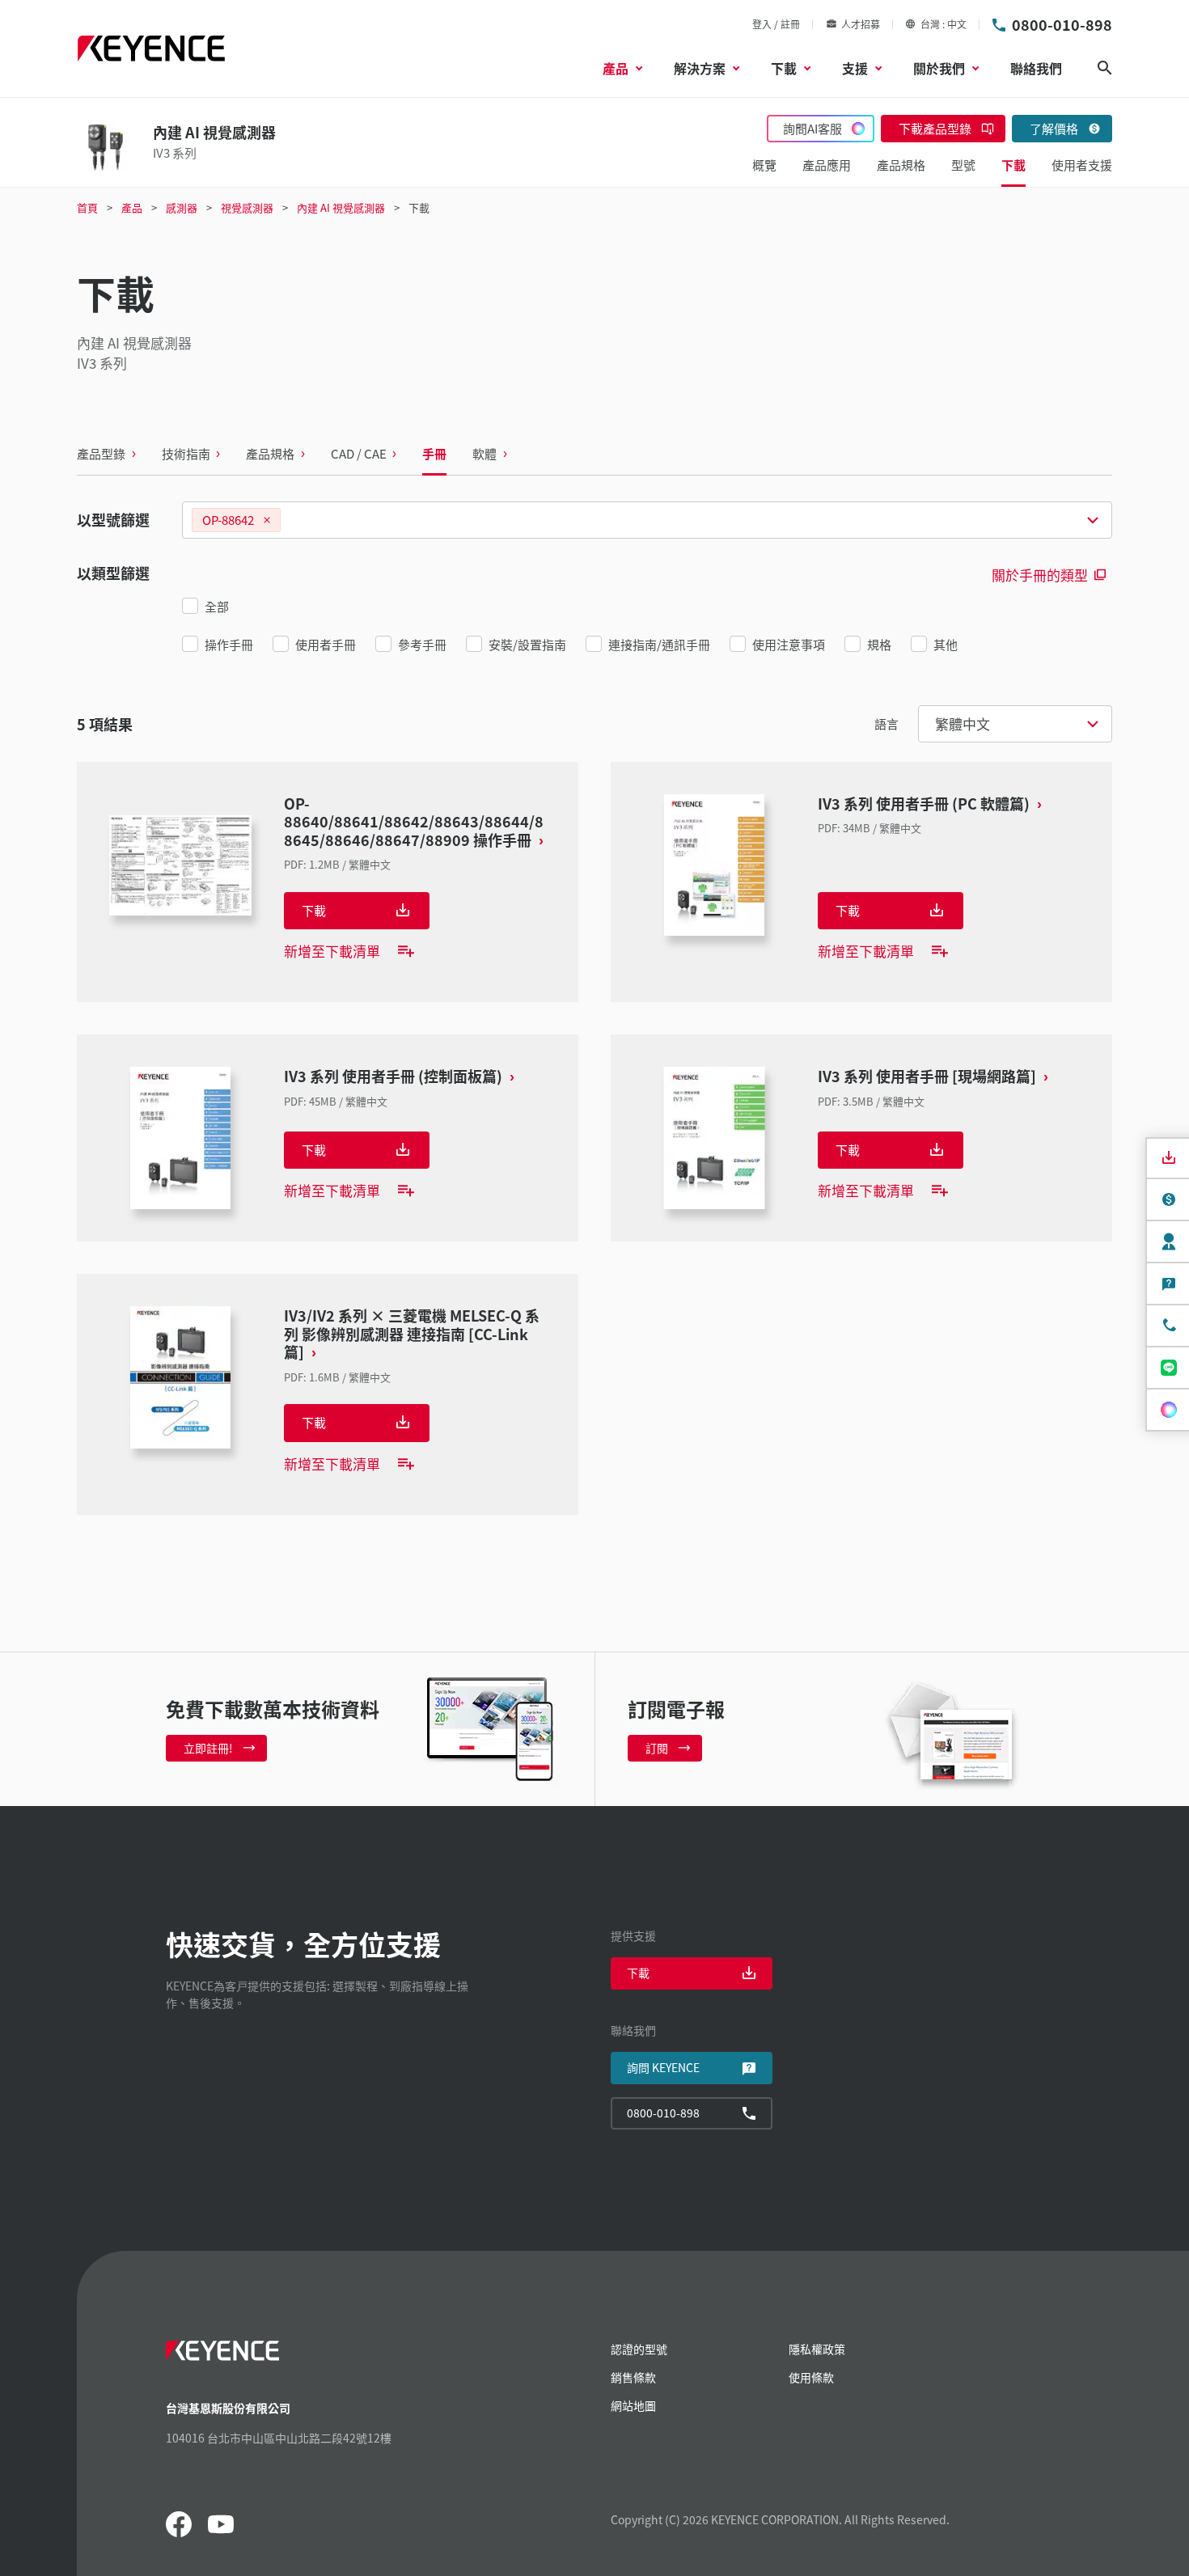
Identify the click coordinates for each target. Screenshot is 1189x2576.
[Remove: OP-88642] (267, 520)
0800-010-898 (1062, 24)
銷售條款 (633, 2377)
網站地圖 (633, 2405)
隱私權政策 (817, 2349)
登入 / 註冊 (776, 24)
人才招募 (861, 24)
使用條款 (811, 2377)
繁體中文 (963, 723)
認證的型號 (639, 2349)
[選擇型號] (647, 520)
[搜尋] (1105, 68)
